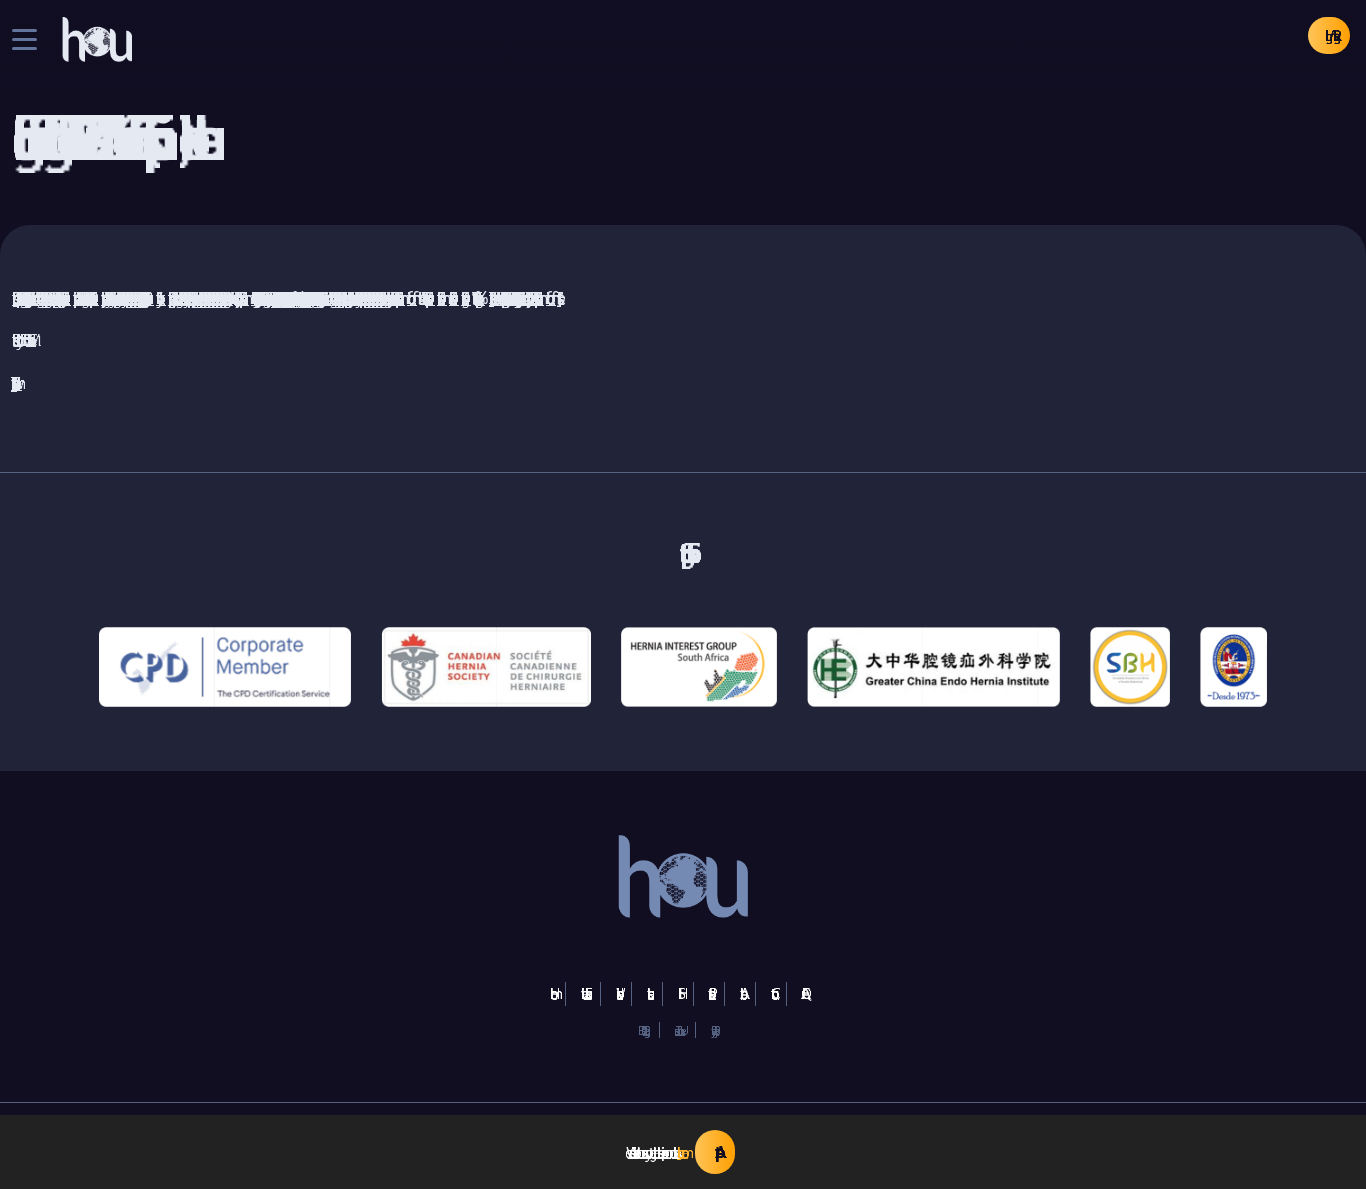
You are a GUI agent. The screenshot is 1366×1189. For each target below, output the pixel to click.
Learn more (679, 1152)
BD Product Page (641, 1030)
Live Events (583, 993)
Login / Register (1329, 35)
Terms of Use (677, 1030)
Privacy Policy (712, 1030)
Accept (715, 1152)
